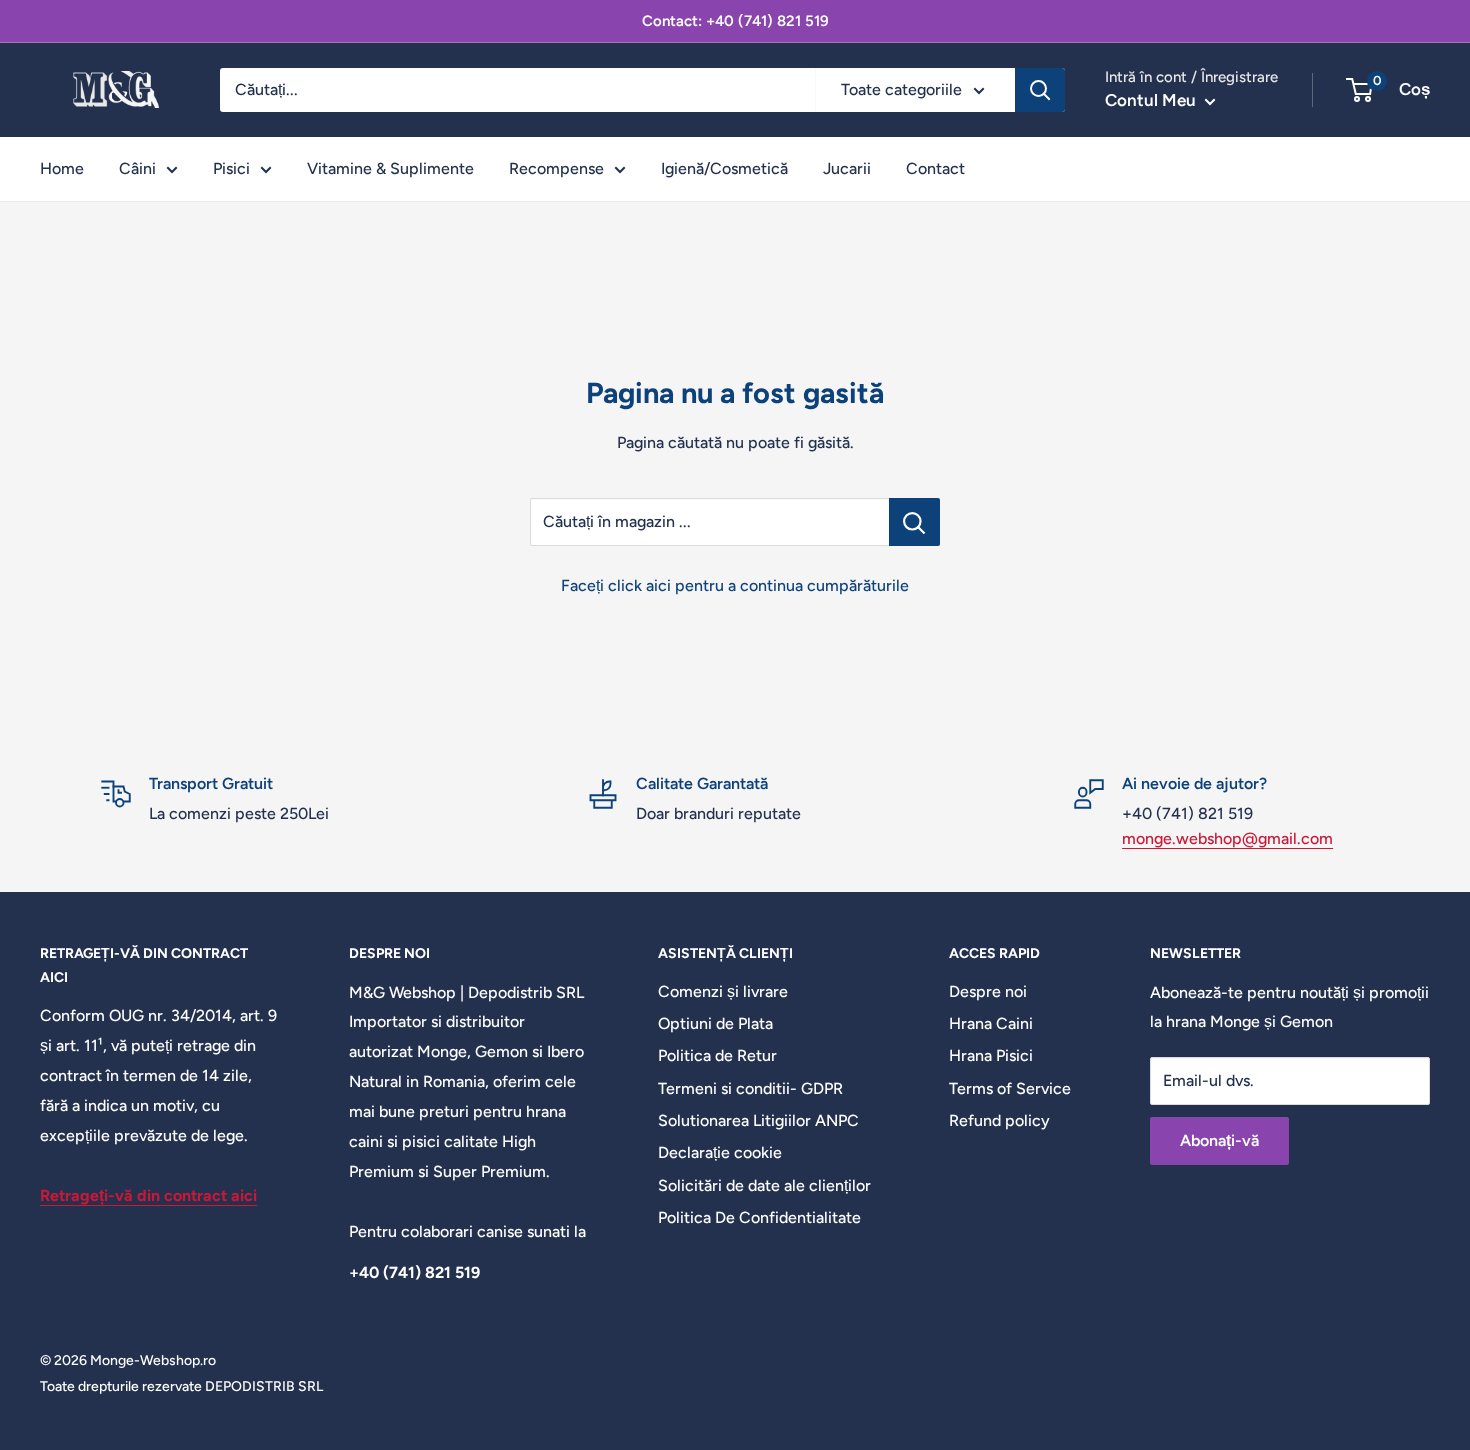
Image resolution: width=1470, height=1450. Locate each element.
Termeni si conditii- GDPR (750, 1088)
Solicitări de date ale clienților (764, 1185)
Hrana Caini (991, 1023)
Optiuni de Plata (715, 1023)
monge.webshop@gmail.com (1227, 838)
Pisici (231, 168)
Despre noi (988, 991)
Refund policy (999, 1120)
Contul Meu (1152, 100)
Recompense (556, 168)
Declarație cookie (720, 1152)
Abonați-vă (1219, 1140)
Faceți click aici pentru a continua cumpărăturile (735, 585)
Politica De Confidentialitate (759, 1217)
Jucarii (847, 168)
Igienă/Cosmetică (724, 168)
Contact (935, 168)
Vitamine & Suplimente (390, 168)
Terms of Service (1010, 1088)
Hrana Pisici (991, 1055)
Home (62, 168)
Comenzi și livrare (723, 991)
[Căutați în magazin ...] (914, 522)
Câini (137, 168)
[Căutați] (1040, 90)
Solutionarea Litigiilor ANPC (758, 1120)
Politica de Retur (717, 1055)
